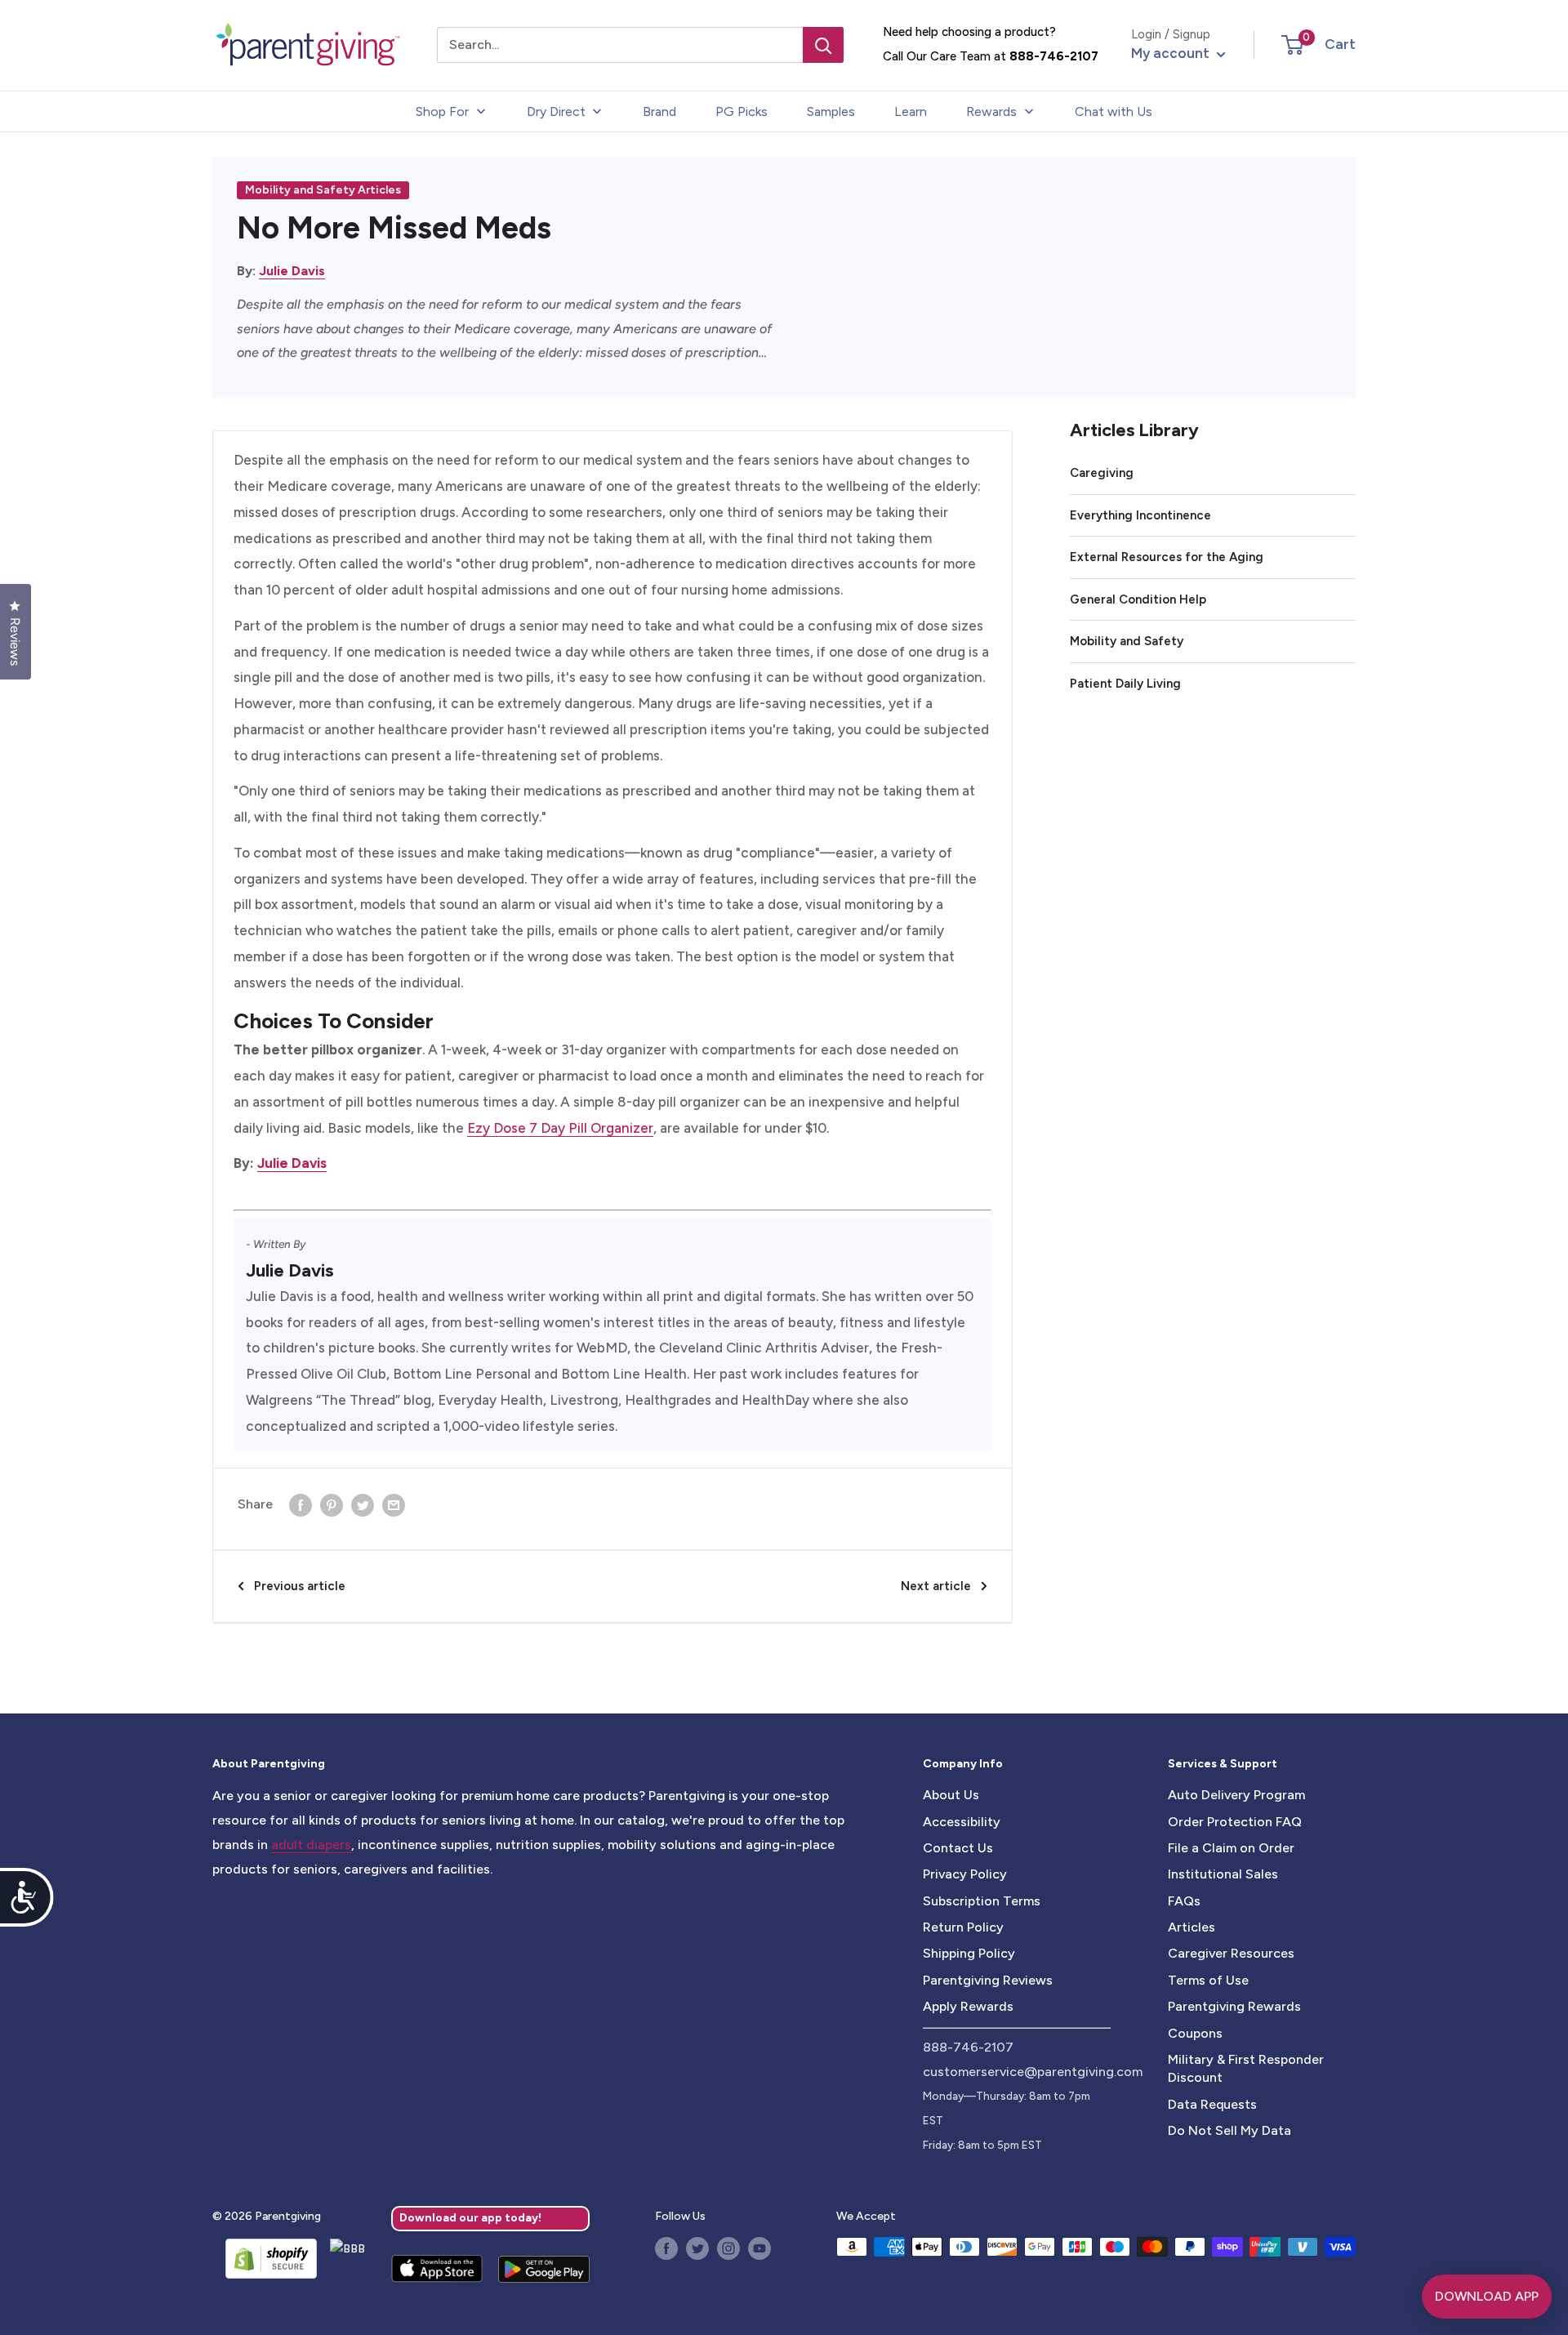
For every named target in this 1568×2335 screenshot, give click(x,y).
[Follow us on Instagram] (728, 2248)
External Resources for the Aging (1167, 557)
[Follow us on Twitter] (697, 2248)
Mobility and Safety (1127, 641)
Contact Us (958, 1848)
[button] (1292, 45)
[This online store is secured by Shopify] (265, 2258)
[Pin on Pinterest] (332, 1504)
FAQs (1184, 1901)
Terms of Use (1208, 1980)
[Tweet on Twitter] (363, 1504)
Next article (936, 1586)
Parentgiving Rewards (1234, 2006)
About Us (951, 1795)
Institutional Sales (1223, 1874)
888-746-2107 (1054, 56)
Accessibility (962, 1822)
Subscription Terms (982, 1901)
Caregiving (1102, 473)
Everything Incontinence (1140, 515)
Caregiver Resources (1231, 1953)
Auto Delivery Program (1236, 1795)
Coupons (1195, 2033)
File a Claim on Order (1231, 1848)
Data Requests (1212, 2104)
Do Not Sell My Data (1229, 2130)
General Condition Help (1138, 599)
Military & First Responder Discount (1246, 2068)
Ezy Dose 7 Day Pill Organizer (560, 1128)
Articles (1192, 1927)
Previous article (300, 1586)
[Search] (823, 45)
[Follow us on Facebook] (666, 2248)
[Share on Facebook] (301, 1504)
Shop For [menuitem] (442, 111)
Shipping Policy (969, 1953)
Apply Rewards (968, 2006)
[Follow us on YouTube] (759, 2248)
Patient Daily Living (1125, 684)
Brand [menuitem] (659, 111)
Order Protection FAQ (1235, 1822)
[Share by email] (394, 1504)
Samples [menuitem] (831, 111)
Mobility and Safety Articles (323, 190)
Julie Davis (292, 271)
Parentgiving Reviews (988, 1980)
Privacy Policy (965, 1874)
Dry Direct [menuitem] (556, 111)
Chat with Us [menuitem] (1114, 111)
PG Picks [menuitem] (742, 111)
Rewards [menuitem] (991, 111)
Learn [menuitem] (911, 111)
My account (1172, 53)
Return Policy (963, 1927)
